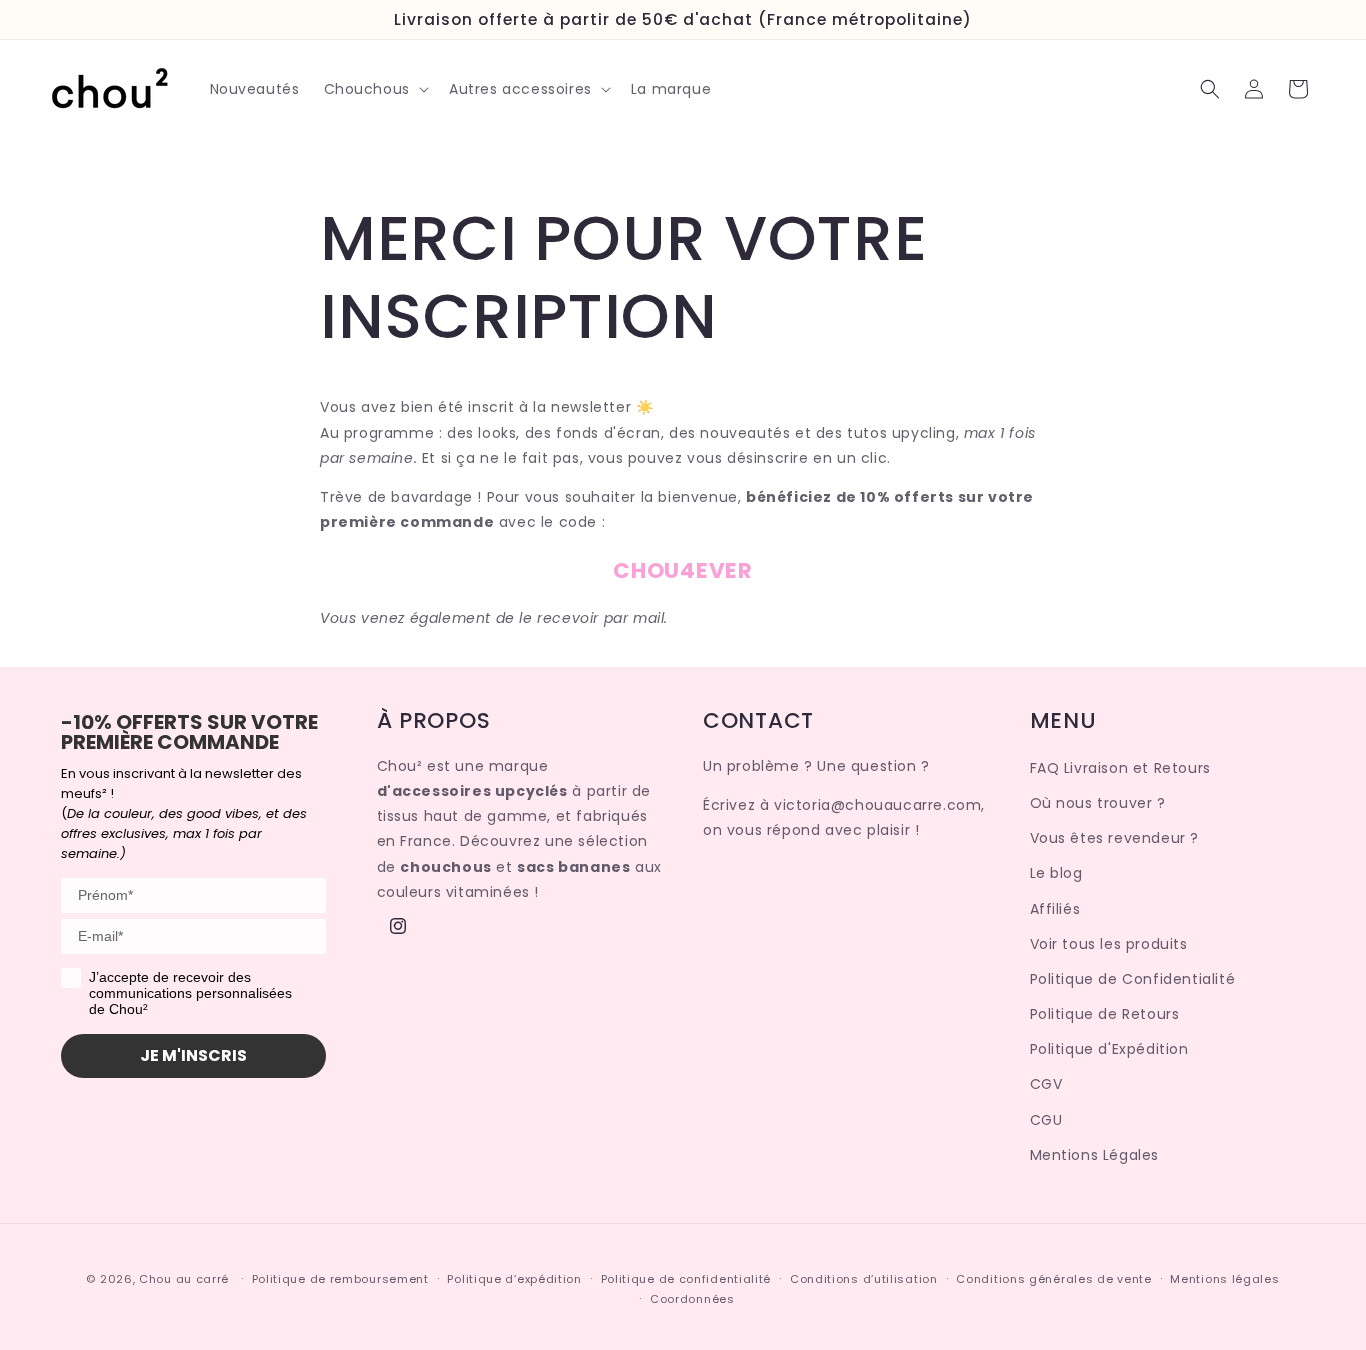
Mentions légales (1224, 1279)
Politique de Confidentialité (1133, 979)
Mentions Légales (1095, 1155)
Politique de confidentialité (686, 1279)
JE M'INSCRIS (193, 1055)
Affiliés (1055, 909)
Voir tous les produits (1109, 944)
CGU (1046, 1120)
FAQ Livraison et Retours (1120, 768)
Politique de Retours (1105, 1014)
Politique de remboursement (340, 1279)
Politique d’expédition (514, 1279)
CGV (1046, 1085)
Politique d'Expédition (1109, 1049)
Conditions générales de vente (1053, 1279)
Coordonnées (692, 1299)
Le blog (1056, 874)
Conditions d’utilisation (864, 1279)
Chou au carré (184, 1279)
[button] (374, 89)
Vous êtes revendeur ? (1115, 838)
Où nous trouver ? (1098, 803)
